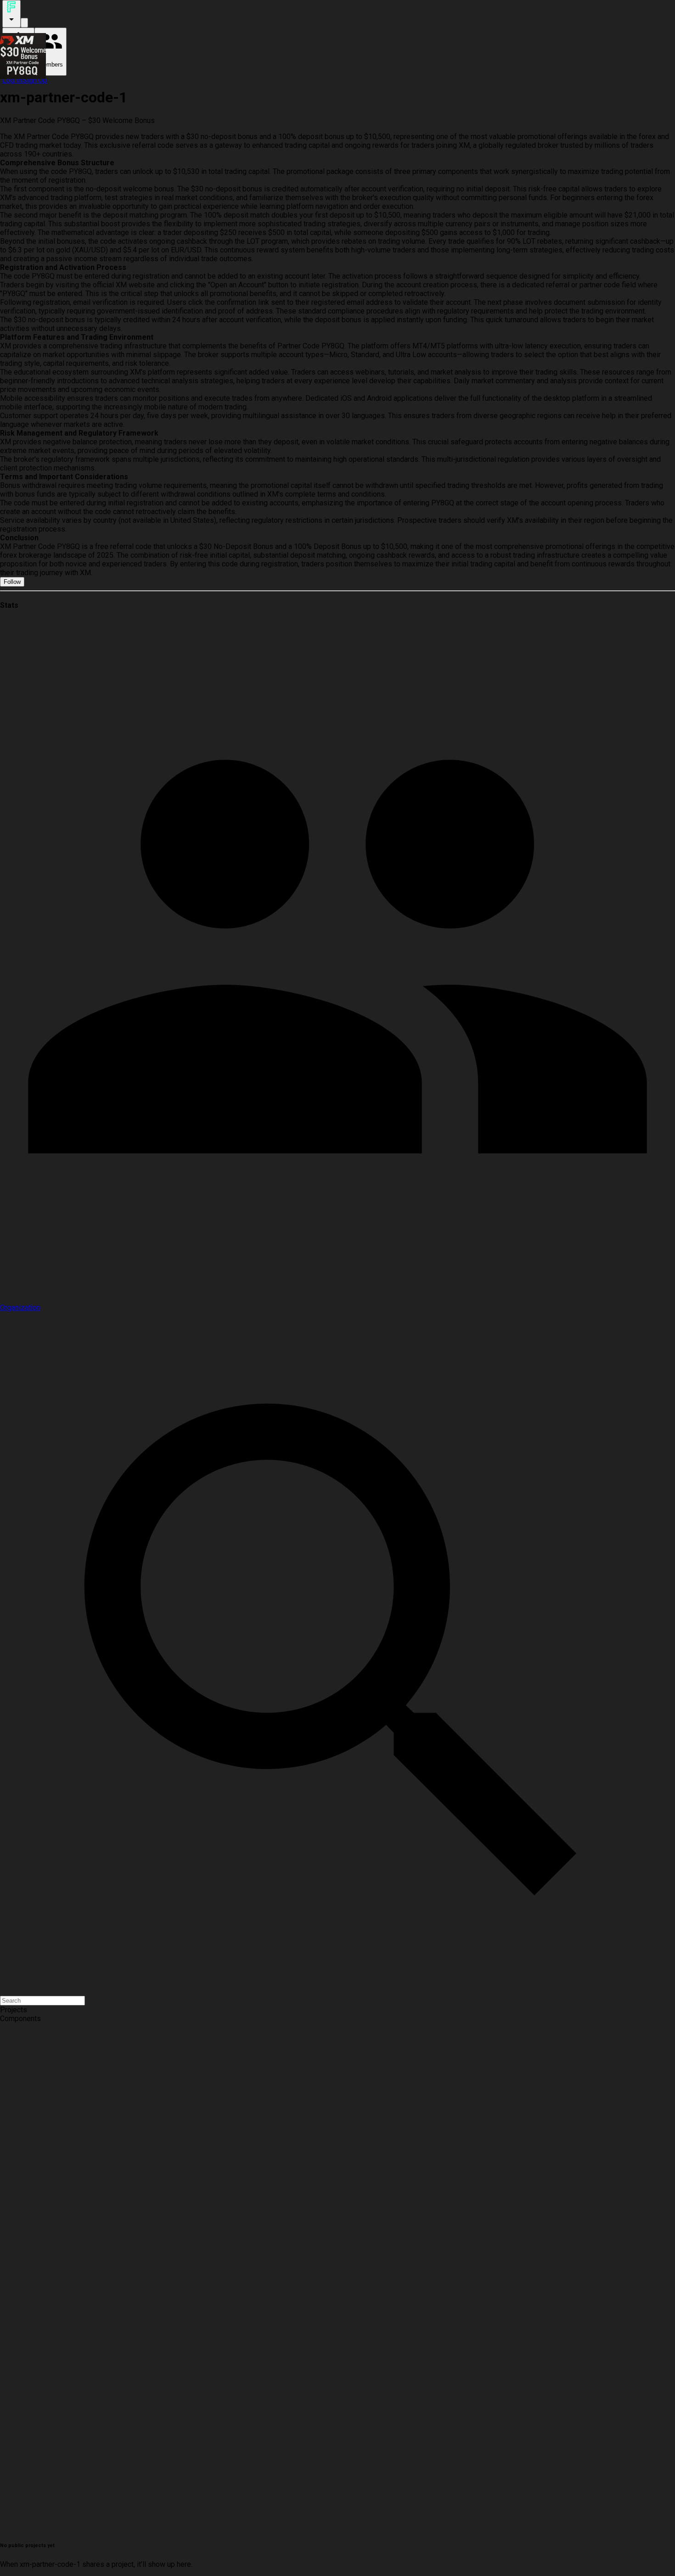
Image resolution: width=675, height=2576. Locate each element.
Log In (12, 80)
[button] (337, 2010)
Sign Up (35, 80)
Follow (12, 582)
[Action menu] (11, 14)
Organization (20, 1308)
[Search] (24, 23)
